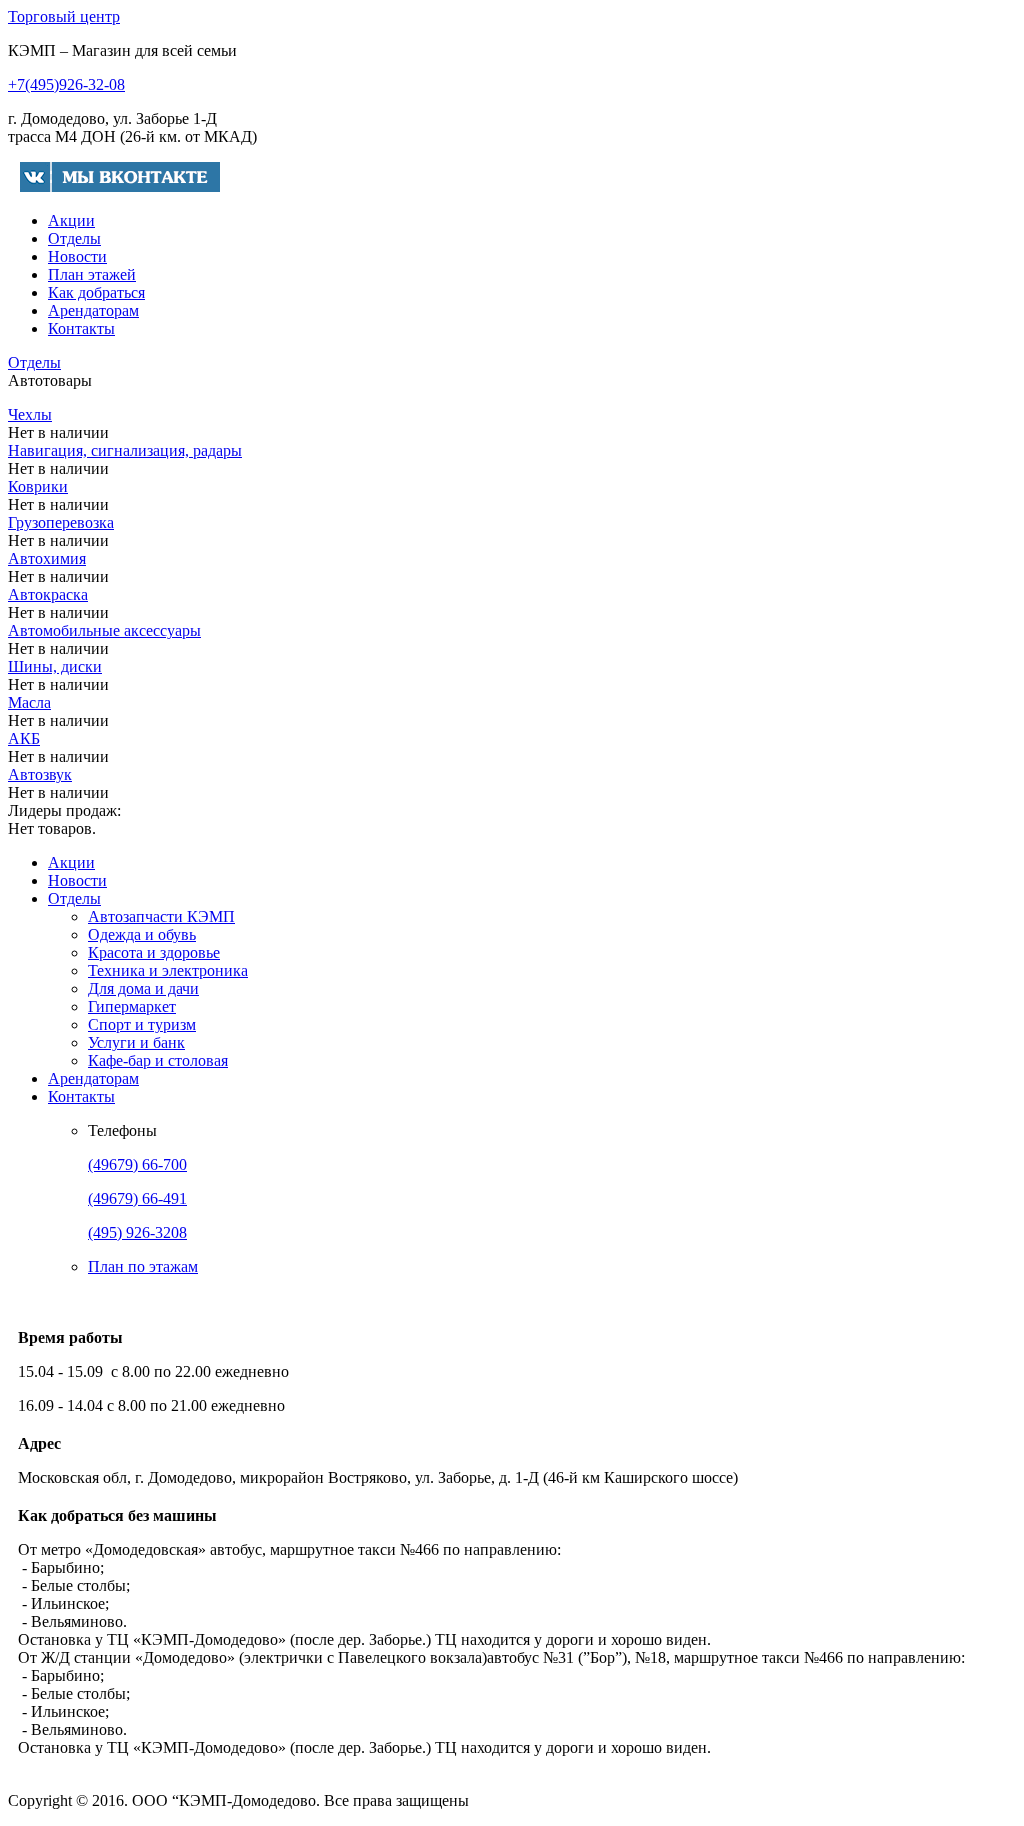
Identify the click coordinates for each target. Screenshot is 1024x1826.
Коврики (38, 486)
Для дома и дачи (143, 988)
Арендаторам (93, 310)
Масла (29, 702)
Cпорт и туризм (142, 1024)
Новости (77, 256)
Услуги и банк (136, 1042)
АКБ (24, 738)
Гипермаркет (132, 1006)
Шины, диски (55, 666)
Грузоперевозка (61, 522)
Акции (71, 220)
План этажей (92, 274)
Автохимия (47, 558)
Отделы (74, 238)
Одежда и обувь (142, 934)
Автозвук (40, 774)
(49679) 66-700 (137, 1164)
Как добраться (96, 292)
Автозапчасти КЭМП (161, 916)
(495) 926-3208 (137, 1232)
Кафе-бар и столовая (158, 1060)
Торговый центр (64, 16)
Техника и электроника (168, 970)
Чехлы (30, 414)
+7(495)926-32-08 (66, 84)
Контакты (81, 328)
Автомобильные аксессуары (104, 630)
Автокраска (48, 594)
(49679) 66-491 (137, 1198)
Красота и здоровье (154, 952)
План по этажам (143, 1266)
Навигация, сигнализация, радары (125, 450)
